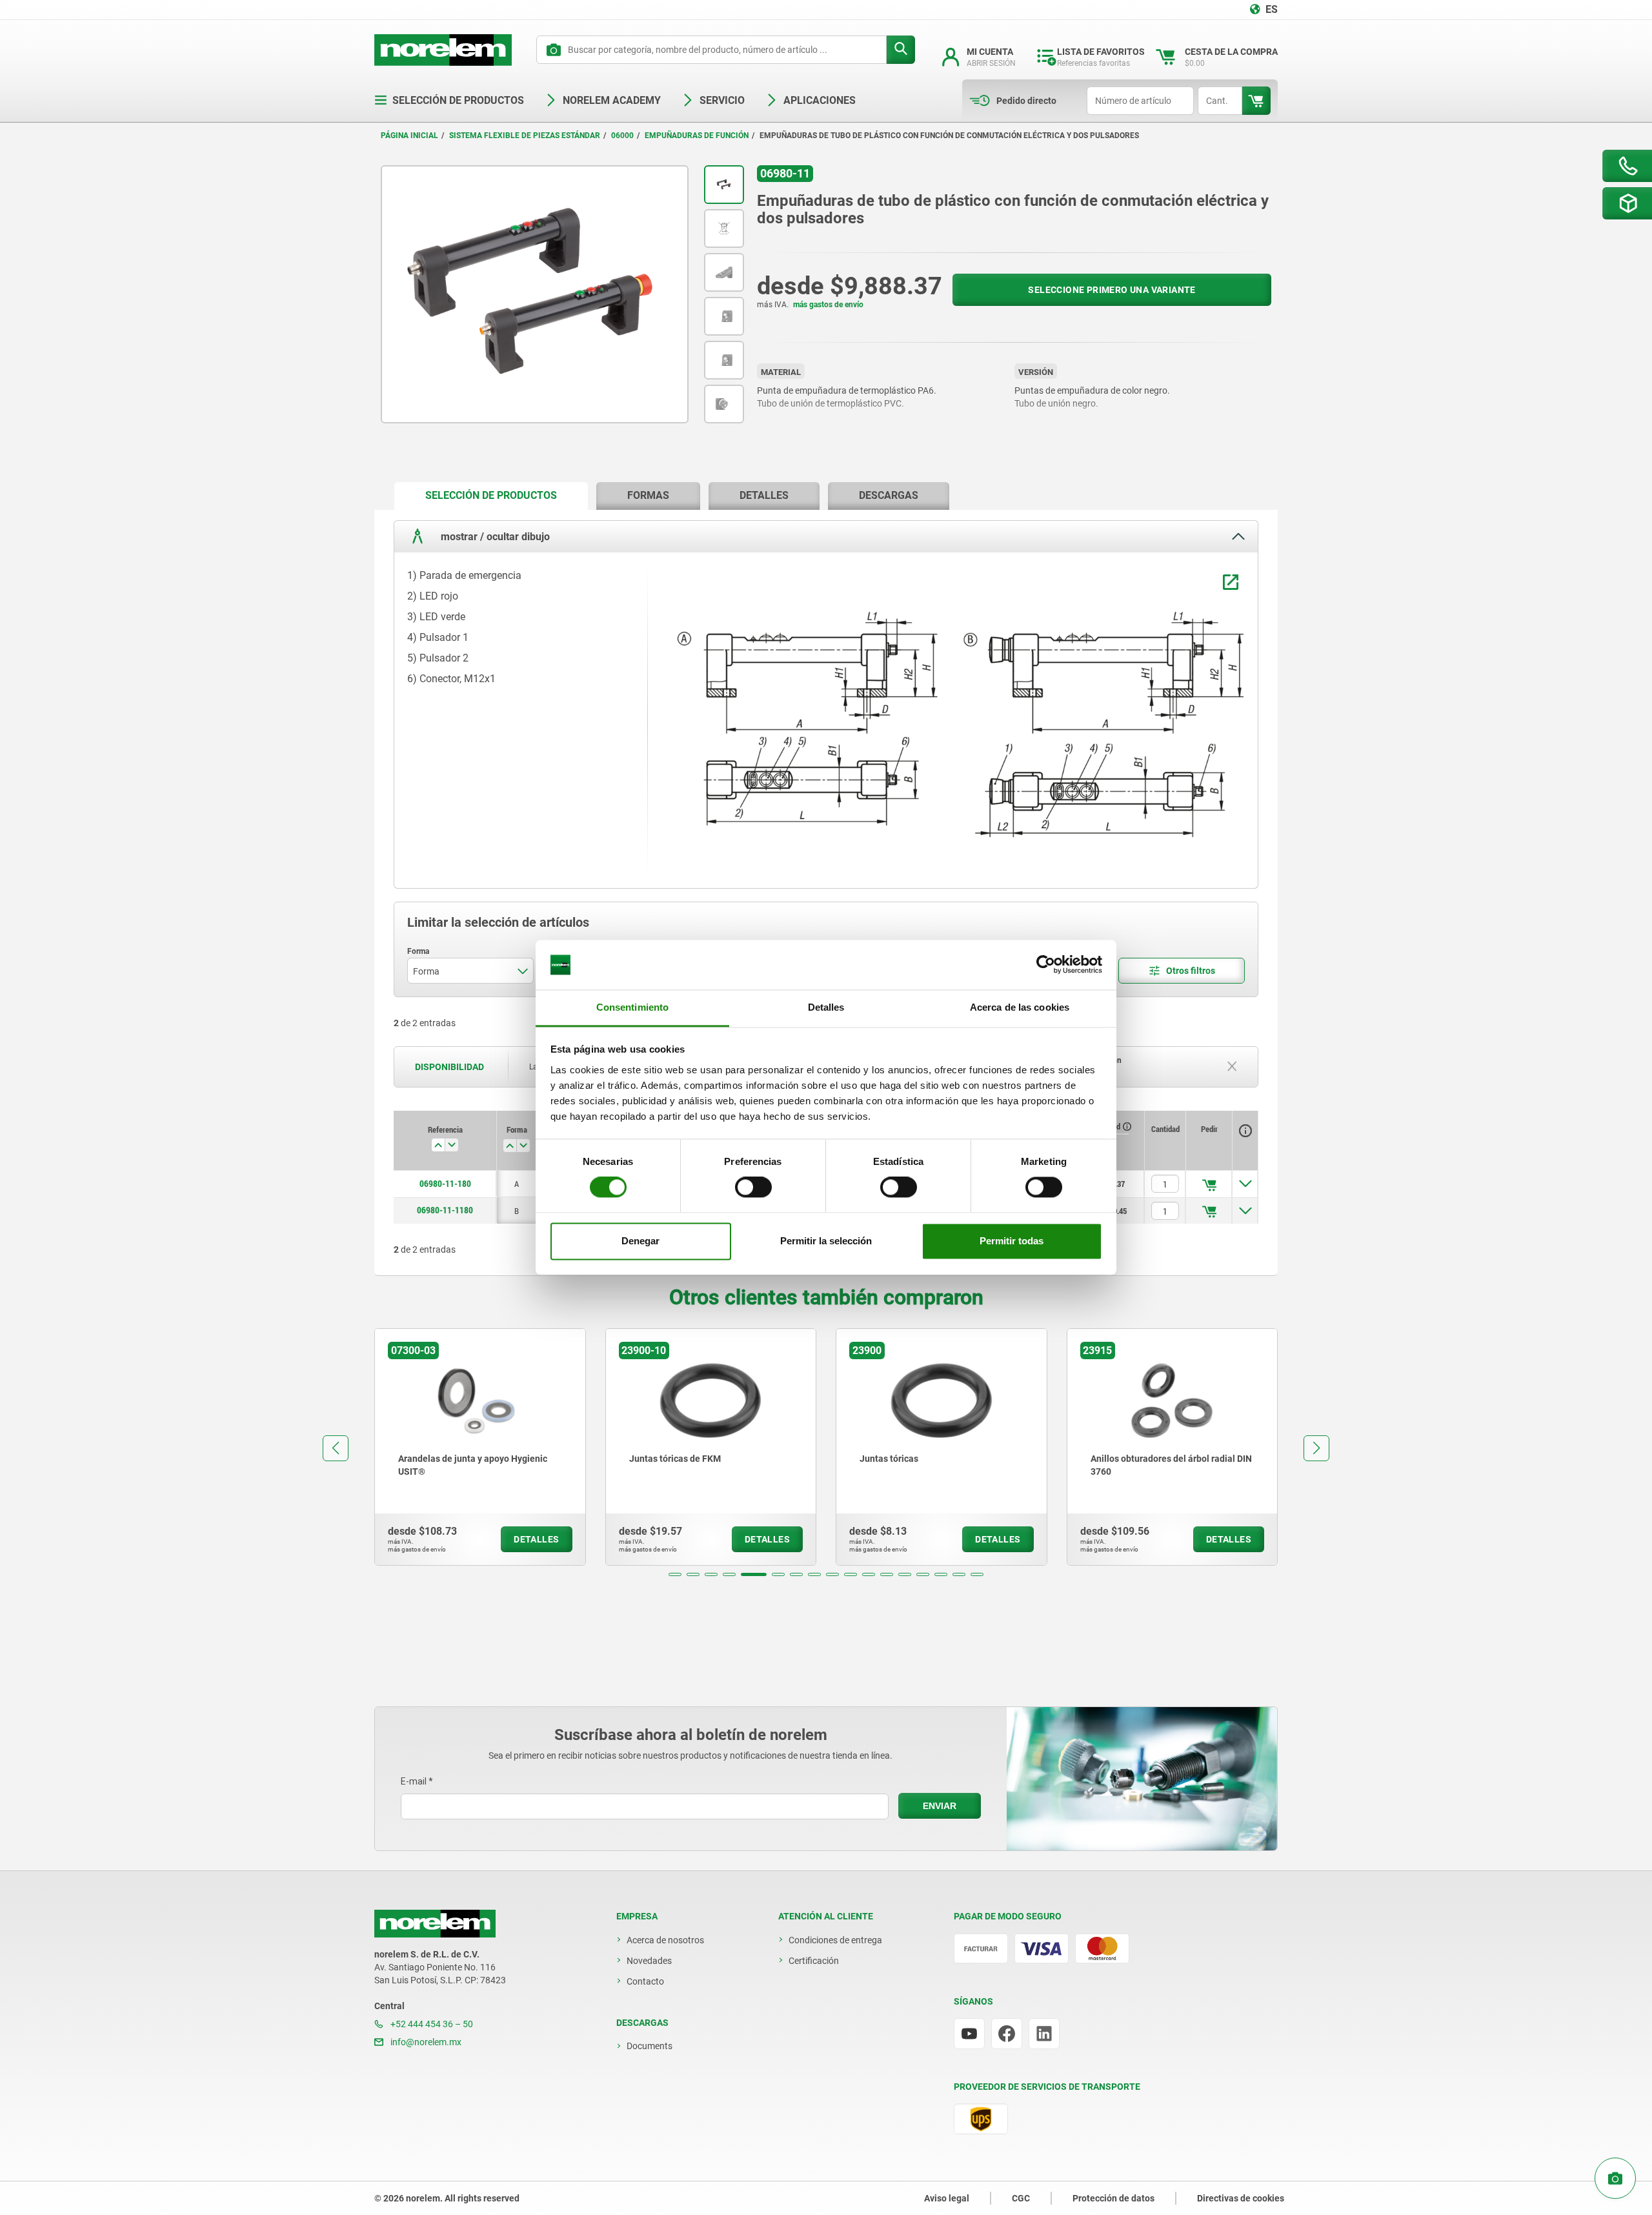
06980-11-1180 (445, 1210)
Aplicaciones (820, 100)
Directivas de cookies (1241, 2198)
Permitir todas (1012, 1241)
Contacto (645, 1981)
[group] (480, 1447)
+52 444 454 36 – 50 (431, 2024)
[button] (675, 1574)
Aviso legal (947, 2198)
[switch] (753, 1188)
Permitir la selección (826, 1241)
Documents (650, 2046)
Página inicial (409, 136)
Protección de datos (1113, 2198)
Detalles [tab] (826, 1007)
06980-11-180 (445, 1184)
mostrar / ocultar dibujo (494, 537)
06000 (622, 136)
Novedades (649, 1961)
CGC (1021, 2198)
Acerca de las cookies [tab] (1020, 1007)
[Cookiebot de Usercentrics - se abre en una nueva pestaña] (1046, 965)
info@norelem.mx (425, 2042)
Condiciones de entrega (835, 1940)
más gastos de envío (828, 305)
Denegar (640, 1241)
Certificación (814, 1961)
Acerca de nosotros (665, 1940)
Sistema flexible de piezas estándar (525, 136)
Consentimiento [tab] (632, 1007)
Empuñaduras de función (697, 136)
